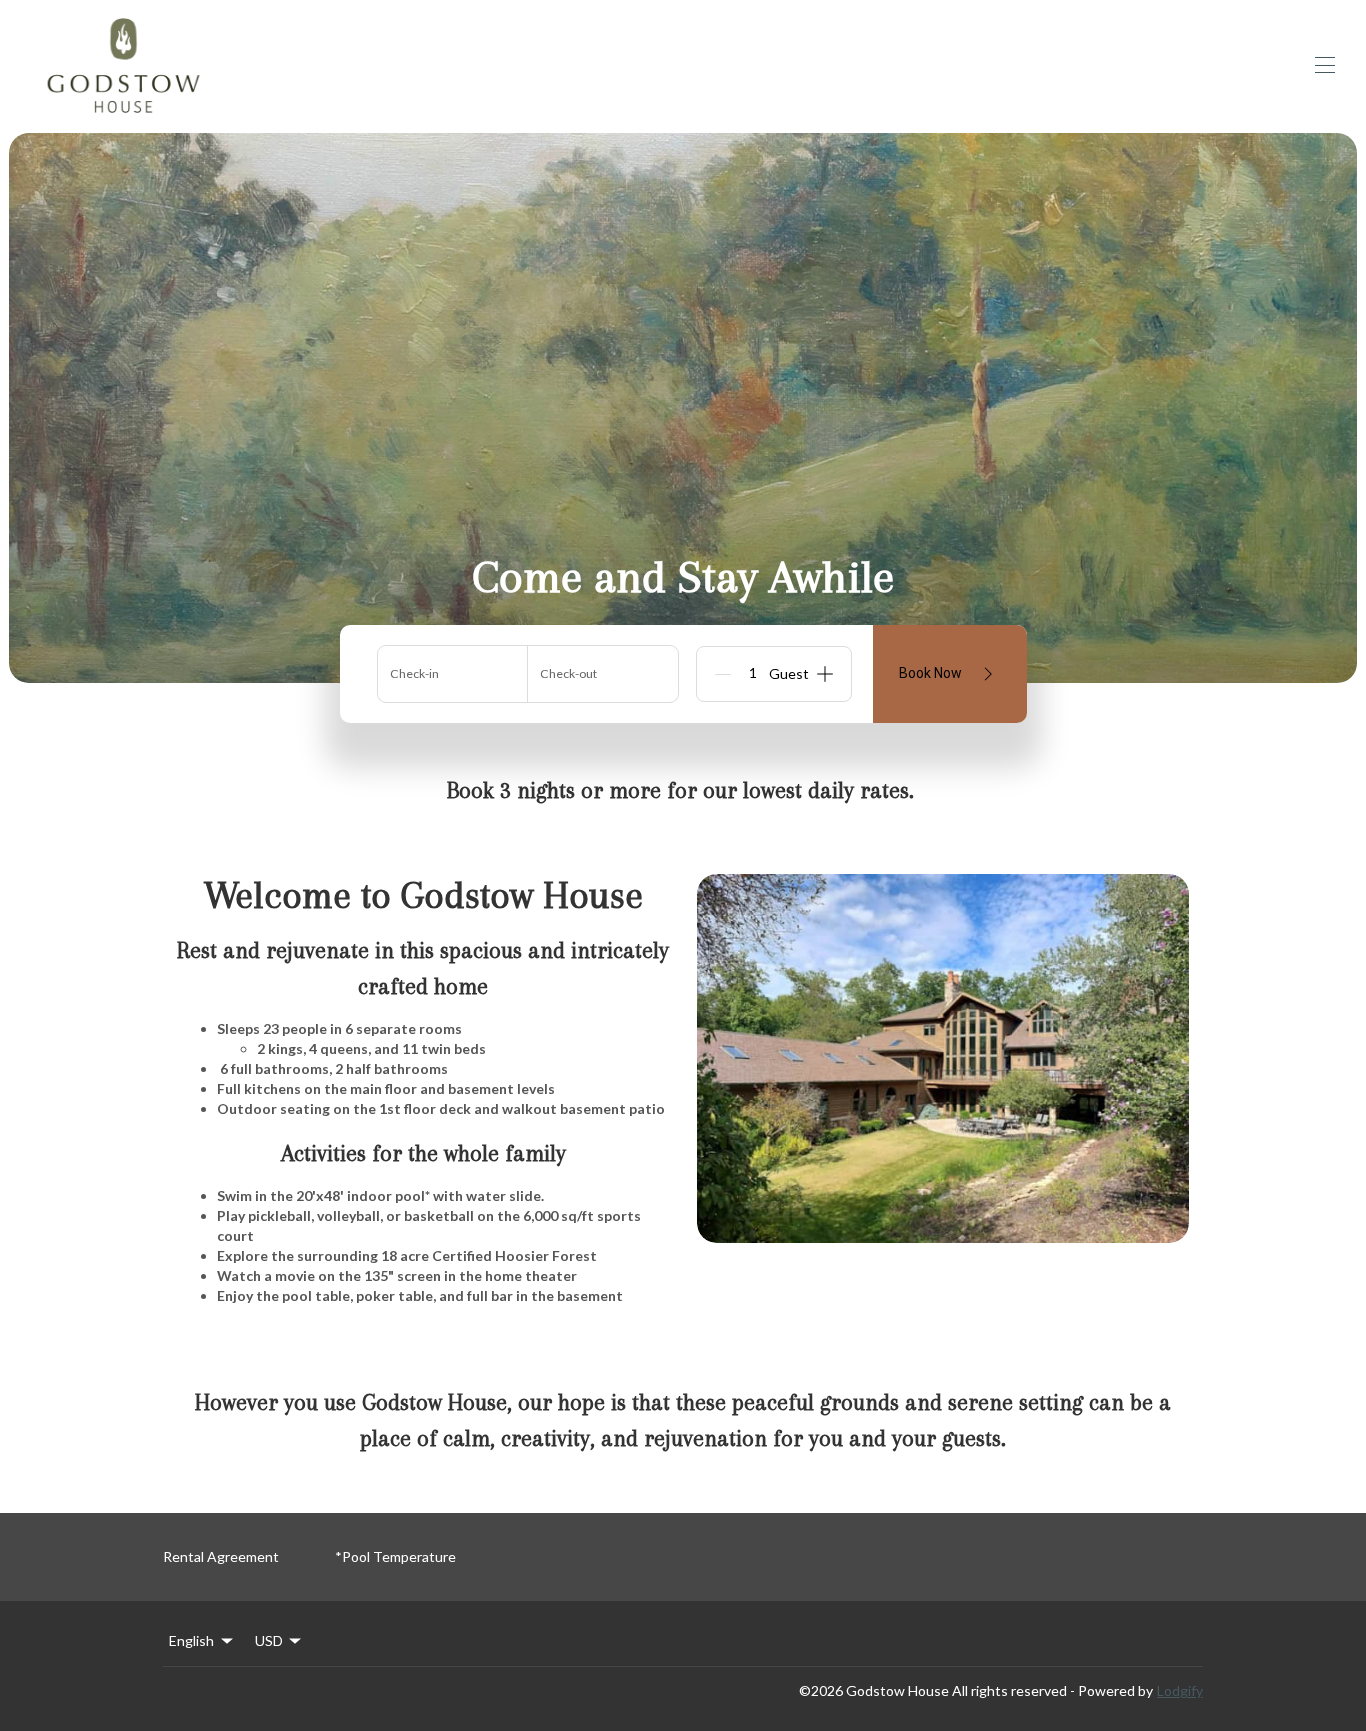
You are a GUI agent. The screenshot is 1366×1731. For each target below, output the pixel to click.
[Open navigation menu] (1325, 65)
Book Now (930, 673)
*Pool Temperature (395, 1556)
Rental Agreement (221, 1556)
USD (269, 1640)
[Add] (825, 674)
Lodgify (1180, 1690)
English (191, 1640)
